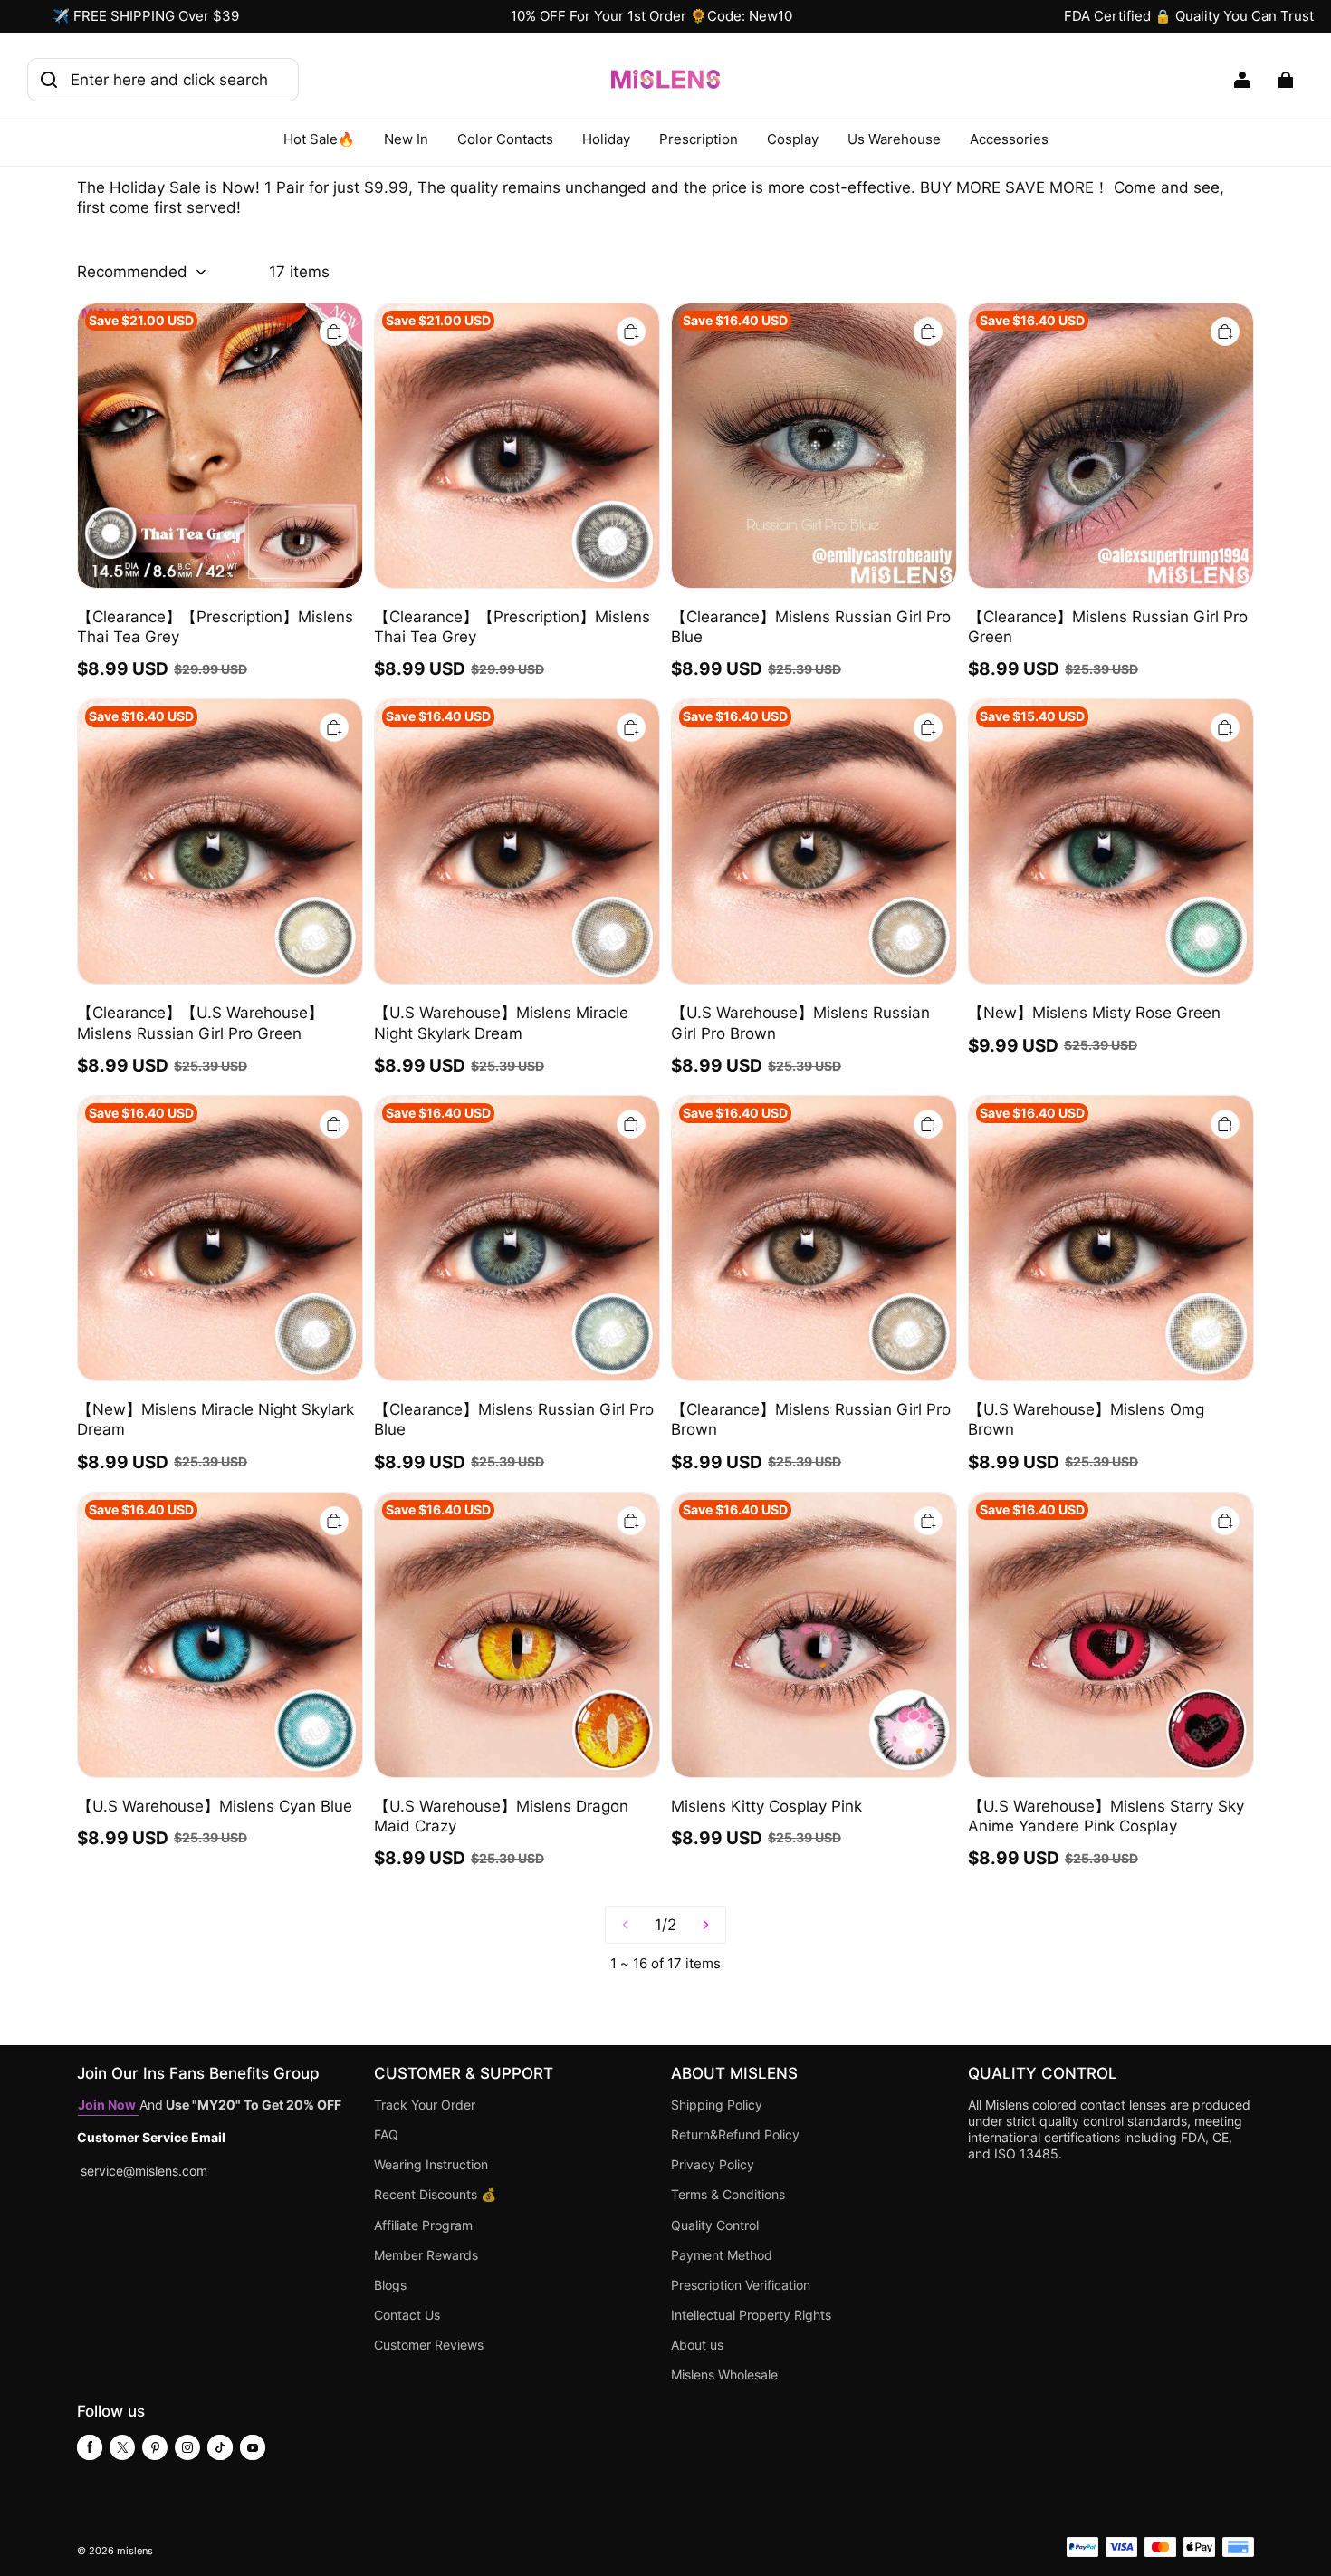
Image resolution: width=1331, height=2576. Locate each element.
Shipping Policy (717, 2105)
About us (697, 2345)
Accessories (1009, 139)
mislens (135, 2551)
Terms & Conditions (728, 2195)
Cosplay (793, 139)
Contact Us (407, 2315)
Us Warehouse (894, 139)
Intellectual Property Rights (751, 2315)
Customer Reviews (429, 2345)
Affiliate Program (423, 2225)
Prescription (699, 139)
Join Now (108, 2105)
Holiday (606, 139)
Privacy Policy (713, 2165)
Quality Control (715, 2225)
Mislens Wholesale (724, 2375)
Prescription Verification (741, 2285)
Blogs (390, 2285)
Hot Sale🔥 (319, 139)
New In (406, 139)
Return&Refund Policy (735, 2135)
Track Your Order (425, 2105)
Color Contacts (505, 139)
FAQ (386, 2135)
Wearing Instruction (431, 2165)
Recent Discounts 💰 (435, 2195)
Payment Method (722, 2255)
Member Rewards (426, 2255)
